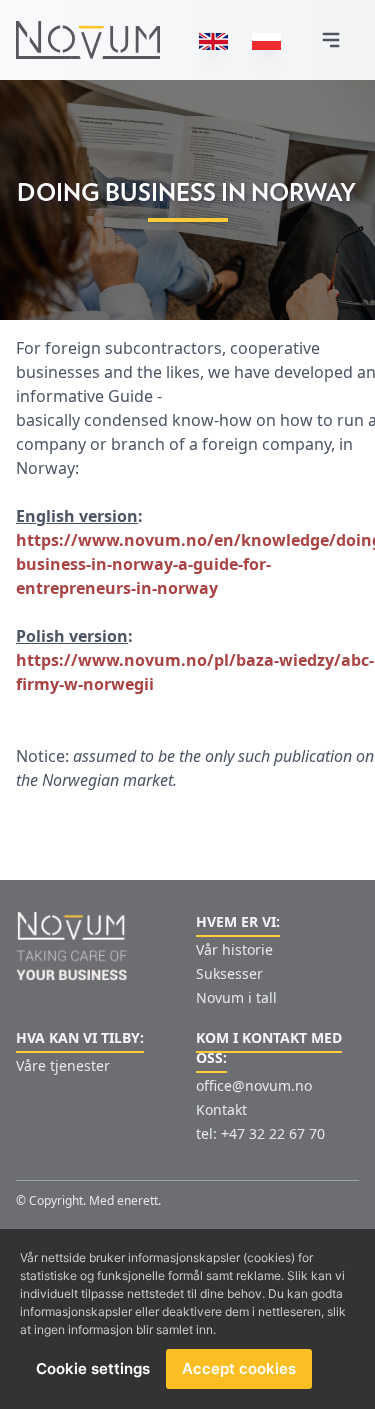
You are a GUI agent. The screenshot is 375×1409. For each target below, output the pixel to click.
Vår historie (234, 949)
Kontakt (221, 1109)
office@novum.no (254, 1085)
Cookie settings (93, 1368)
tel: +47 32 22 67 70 (260, 1133)
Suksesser (229, 973)
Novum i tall (236, 997)
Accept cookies (239, 1368)
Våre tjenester (63, 1065)
